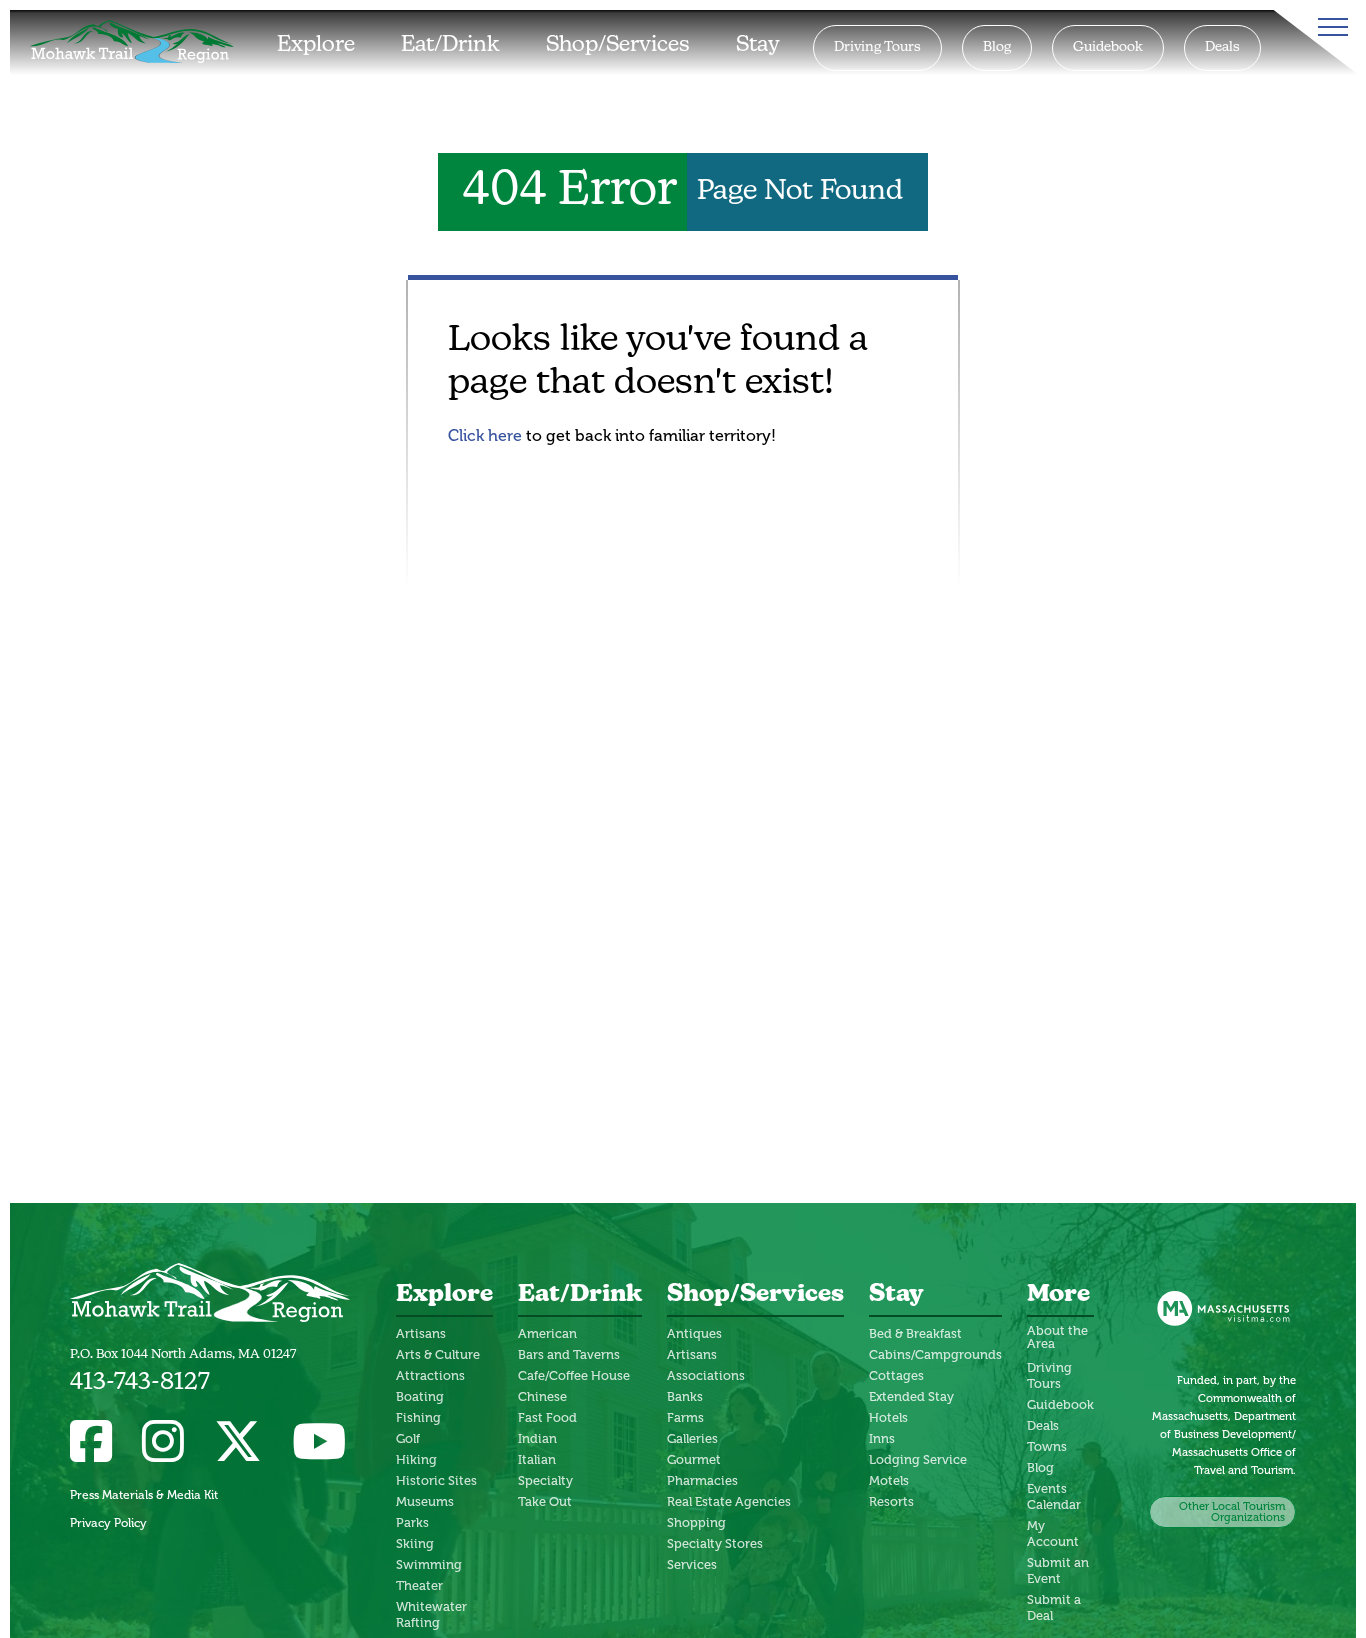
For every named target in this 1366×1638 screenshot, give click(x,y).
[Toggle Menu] (1329, 27)
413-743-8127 (140, 1383)
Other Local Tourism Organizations (1232, 1511)
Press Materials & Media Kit (144, 1495)
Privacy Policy (108, 1523)
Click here (485, 435)
